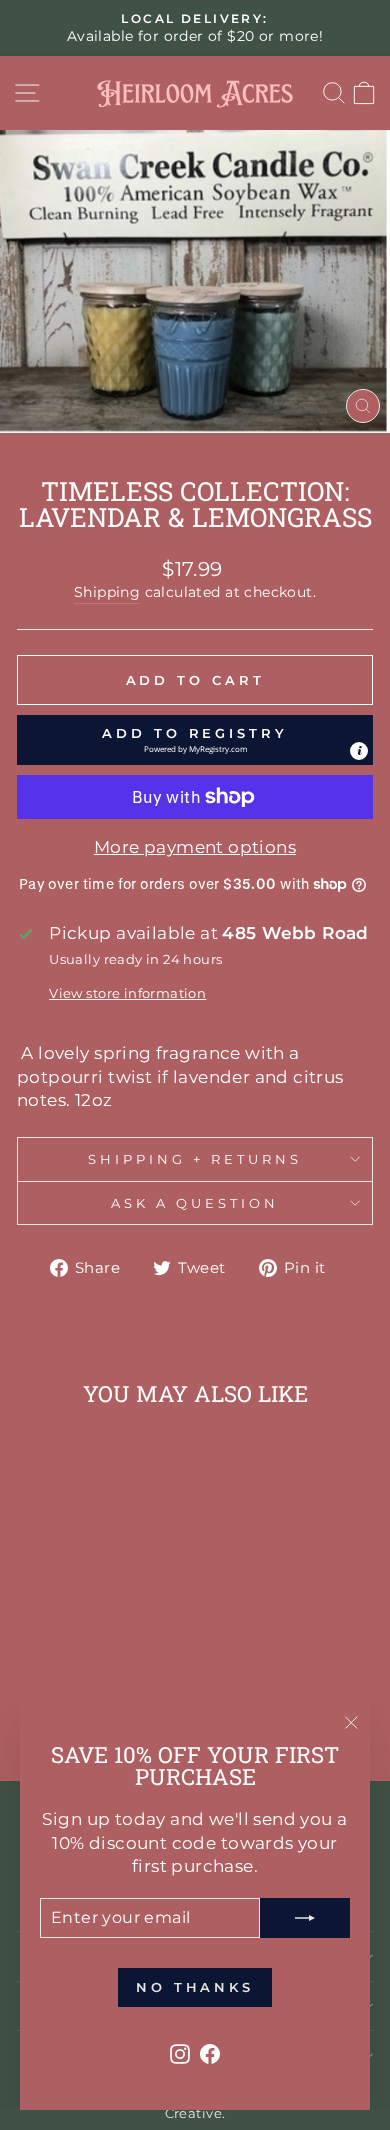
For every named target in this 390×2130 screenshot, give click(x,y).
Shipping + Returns (195, 1159)
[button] (195, 740)
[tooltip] (359, 751)
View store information (127, 993)
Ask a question (195, 1203)
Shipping (107, 592)
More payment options (195, 847)
